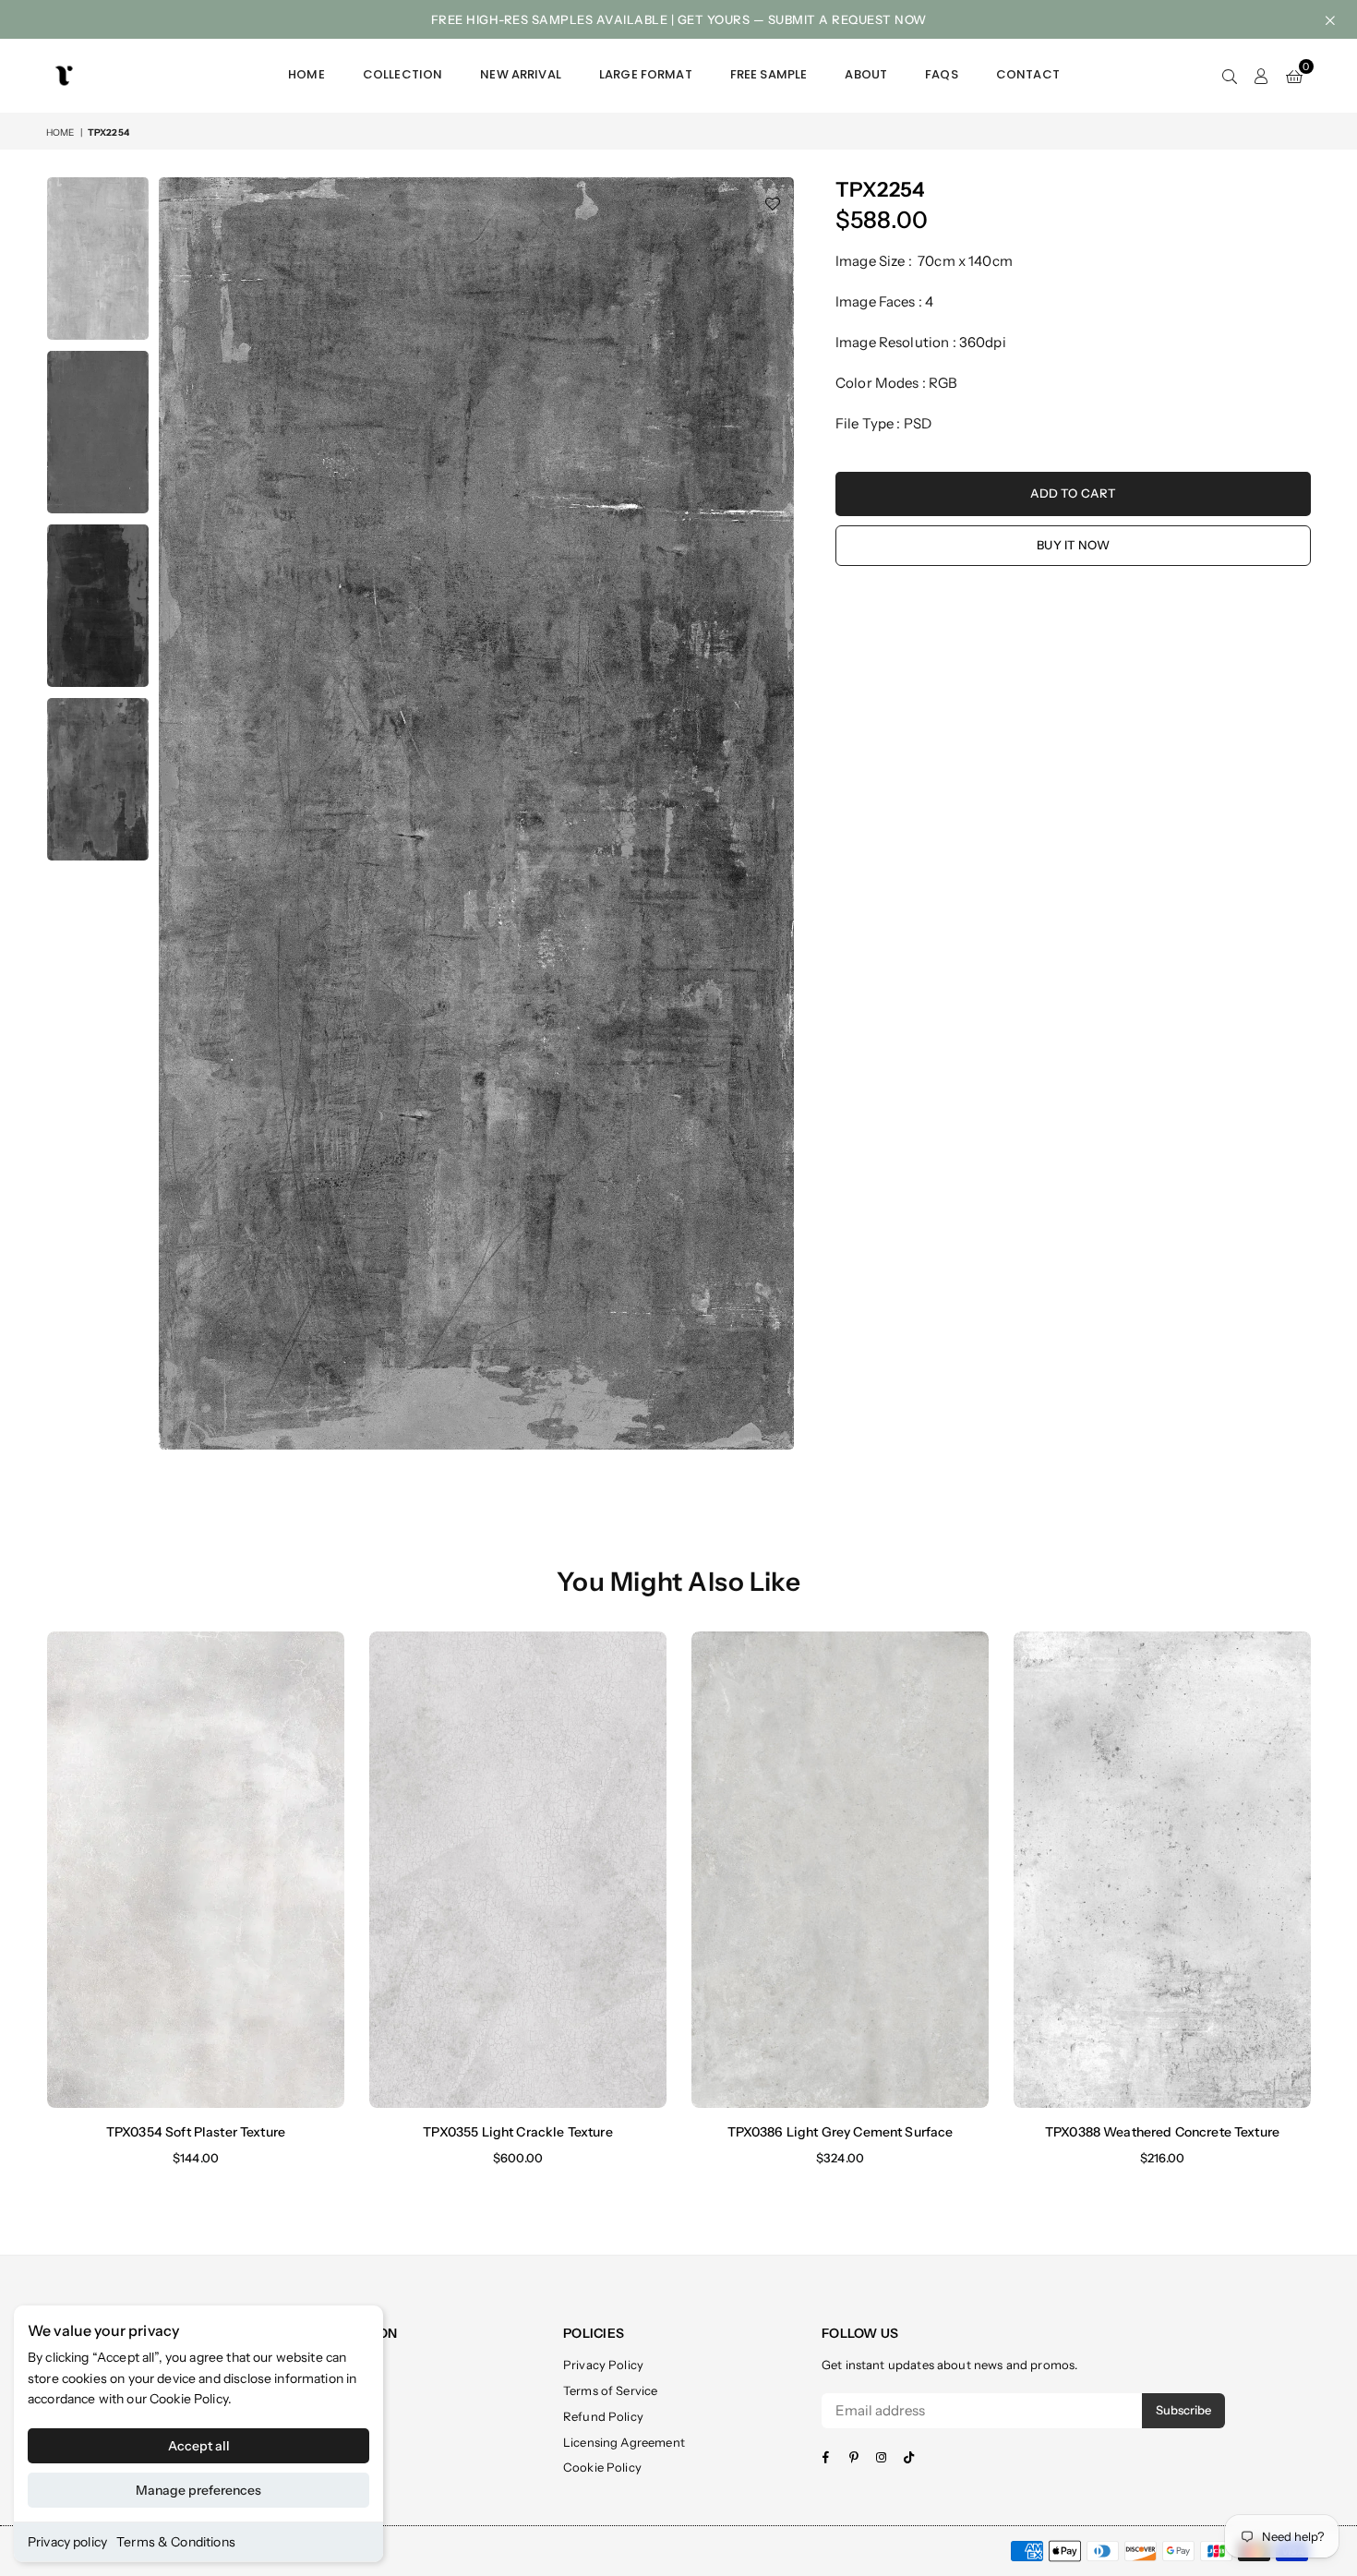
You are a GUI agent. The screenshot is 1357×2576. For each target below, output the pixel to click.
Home (306, 74)
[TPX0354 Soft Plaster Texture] (196, 1869)
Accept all (199, 2446)
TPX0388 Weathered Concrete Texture (1162, 2132)
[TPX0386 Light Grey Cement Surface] (840, 1869)
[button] (1294, 76)
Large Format (646, 74)
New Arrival (521, 74)
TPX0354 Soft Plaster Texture (196, 2132)
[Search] (1230, 76)
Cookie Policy (189, 2399)
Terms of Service (610, 2390)
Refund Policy (603, 2416)
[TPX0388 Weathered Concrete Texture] (1162, 1869)
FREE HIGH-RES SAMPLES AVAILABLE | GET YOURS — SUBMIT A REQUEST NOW (679, 19)
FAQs (942, 74)
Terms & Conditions (176, 2542)
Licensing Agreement (624, 2442)
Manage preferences (198, 2490)
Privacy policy (67, 2542)
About (866, 74)
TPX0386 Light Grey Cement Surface (841, 2132)
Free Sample (769, 74)
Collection (403, 74)
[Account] (1261, 76)
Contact (1028, 74)
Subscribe (1183, 2410)
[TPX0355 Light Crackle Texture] (518, 1869)
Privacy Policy (603, 2365)
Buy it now (1073, 545)
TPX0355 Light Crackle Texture (517, 2132)
